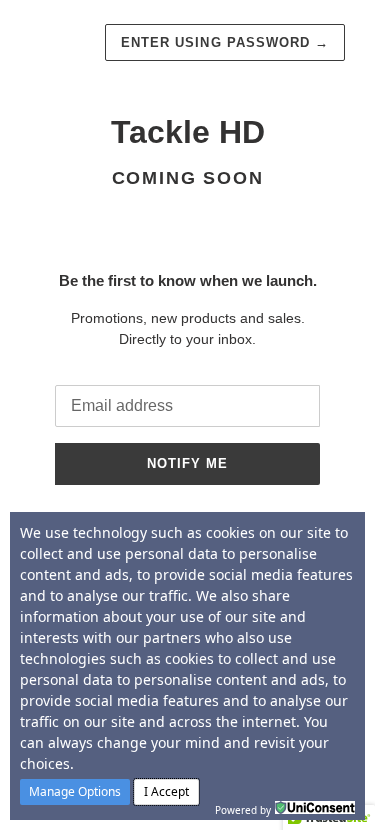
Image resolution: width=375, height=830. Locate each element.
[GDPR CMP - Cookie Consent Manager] (315, 808)
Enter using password (225, 42)
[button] (75, 792)
